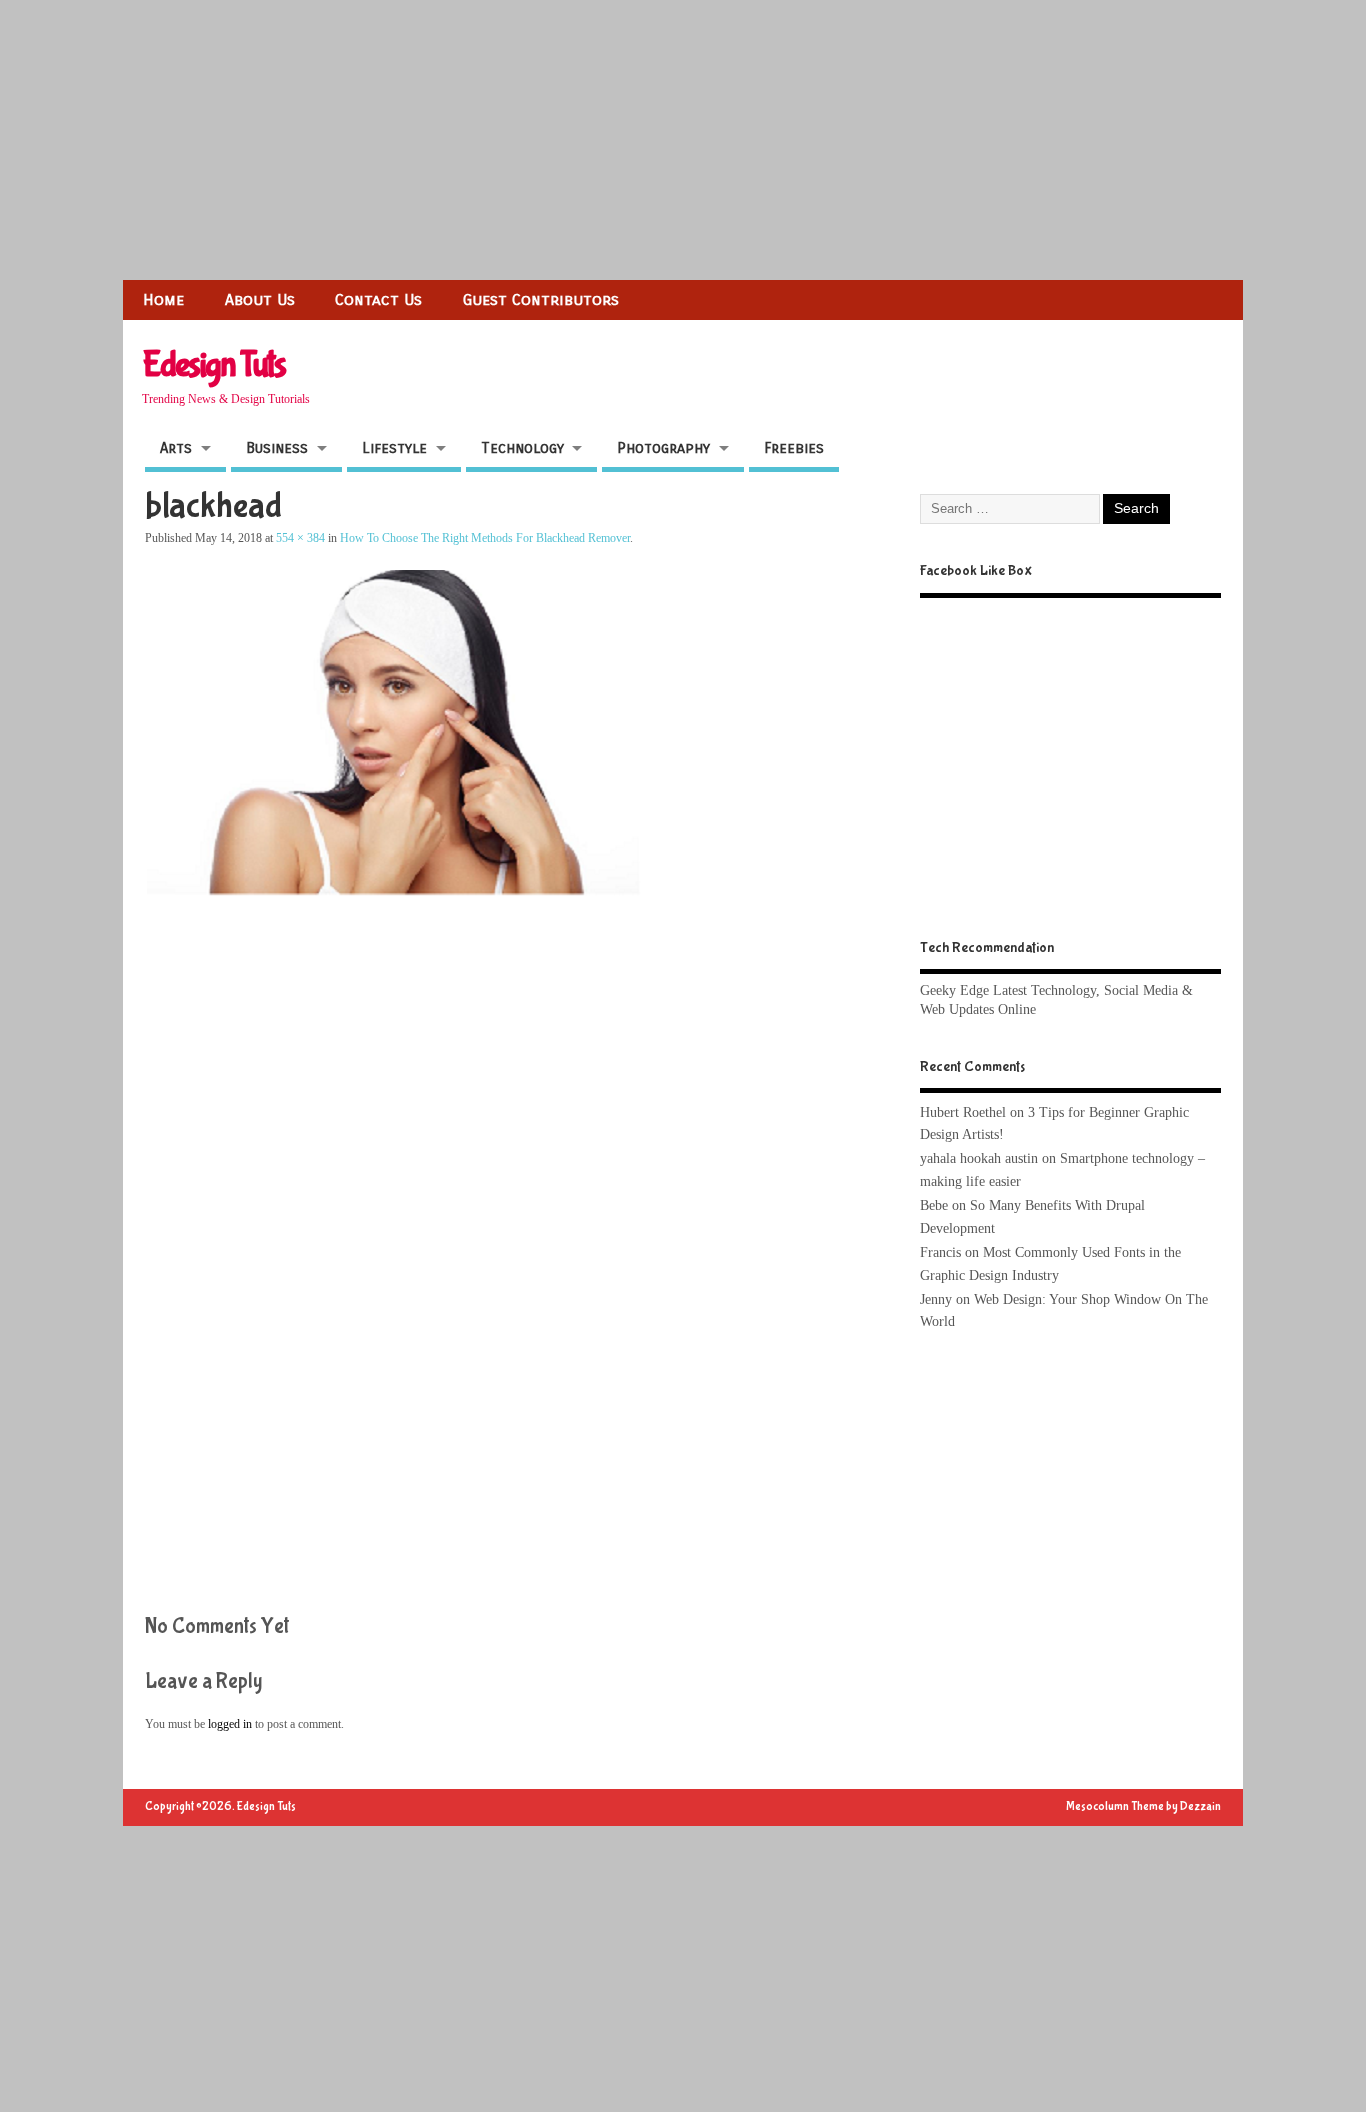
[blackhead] (422, 947)
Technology (522, 448)
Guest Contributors (541, 299)
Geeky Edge (954, 990)
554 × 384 (300, 538)
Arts (176, 448)
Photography (663, 448)
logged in (230, 1724)
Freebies (794, 448)
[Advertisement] (600, 140)
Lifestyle (394, 448)
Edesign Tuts (213, 365)
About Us (260, 299)
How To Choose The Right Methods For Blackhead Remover (485, 538)
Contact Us (378, 299)
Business (277, 448)
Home (163, 299)
